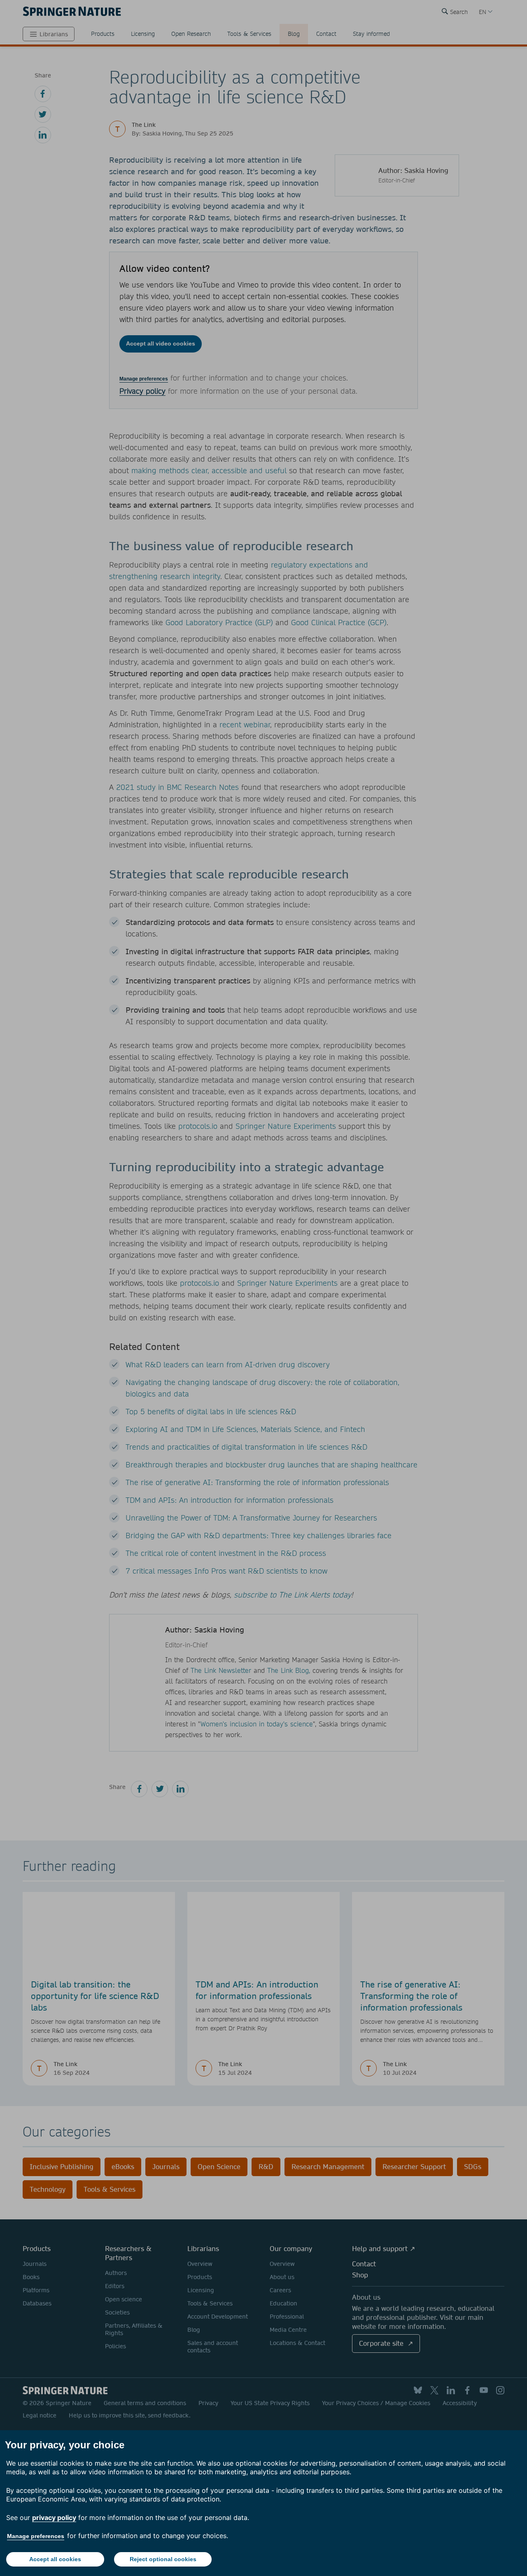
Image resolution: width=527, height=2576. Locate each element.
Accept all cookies (55, 2559)
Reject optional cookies (163, 2559)
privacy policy (54, 2518)
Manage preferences (36, 2536)
